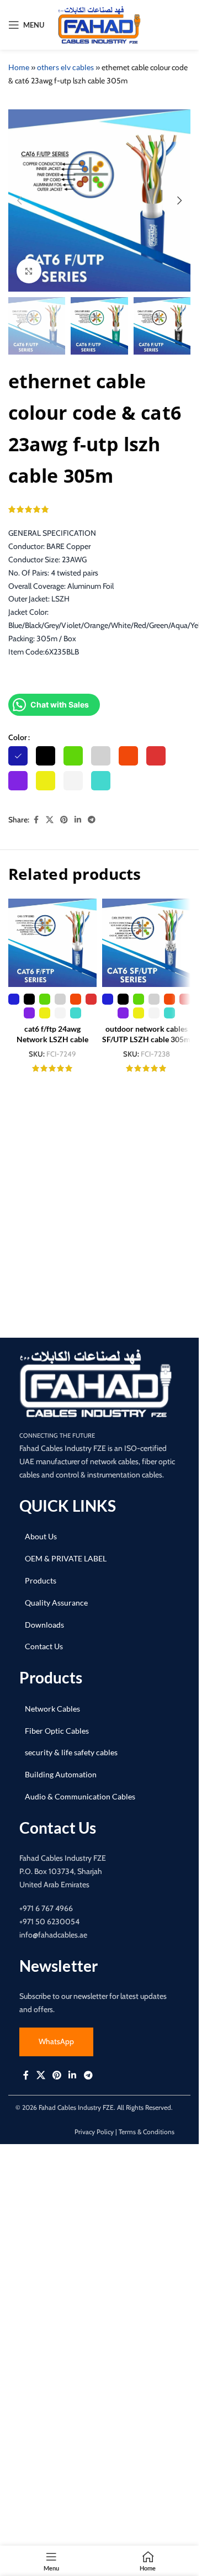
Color (18, 737)
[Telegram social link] (92, 820)
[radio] (18, 756)
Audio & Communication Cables (80, 1796)
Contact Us (44, 1646)
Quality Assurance (56, 1603)
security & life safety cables (71, 1752)
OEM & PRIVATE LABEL (66, 1558)
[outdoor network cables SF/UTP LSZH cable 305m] (146, 943)
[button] (19, 200)
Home (19, 67)
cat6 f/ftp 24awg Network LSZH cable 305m (52, 1039)
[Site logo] (99, 24)
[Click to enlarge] (29, 271)
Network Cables (52, 1709)
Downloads (44, 1625)
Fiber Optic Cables (57, 1731)
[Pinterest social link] (64, 820)
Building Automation (61, 1774)
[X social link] (50, 820)
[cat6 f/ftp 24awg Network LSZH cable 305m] (52, 943)
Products (41, 1580)
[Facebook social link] (36, 820)
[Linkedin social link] (78, 820)
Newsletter (59, 1966)
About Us (41, 1536)
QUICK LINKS (68, 1506)
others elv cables (65, 67)
